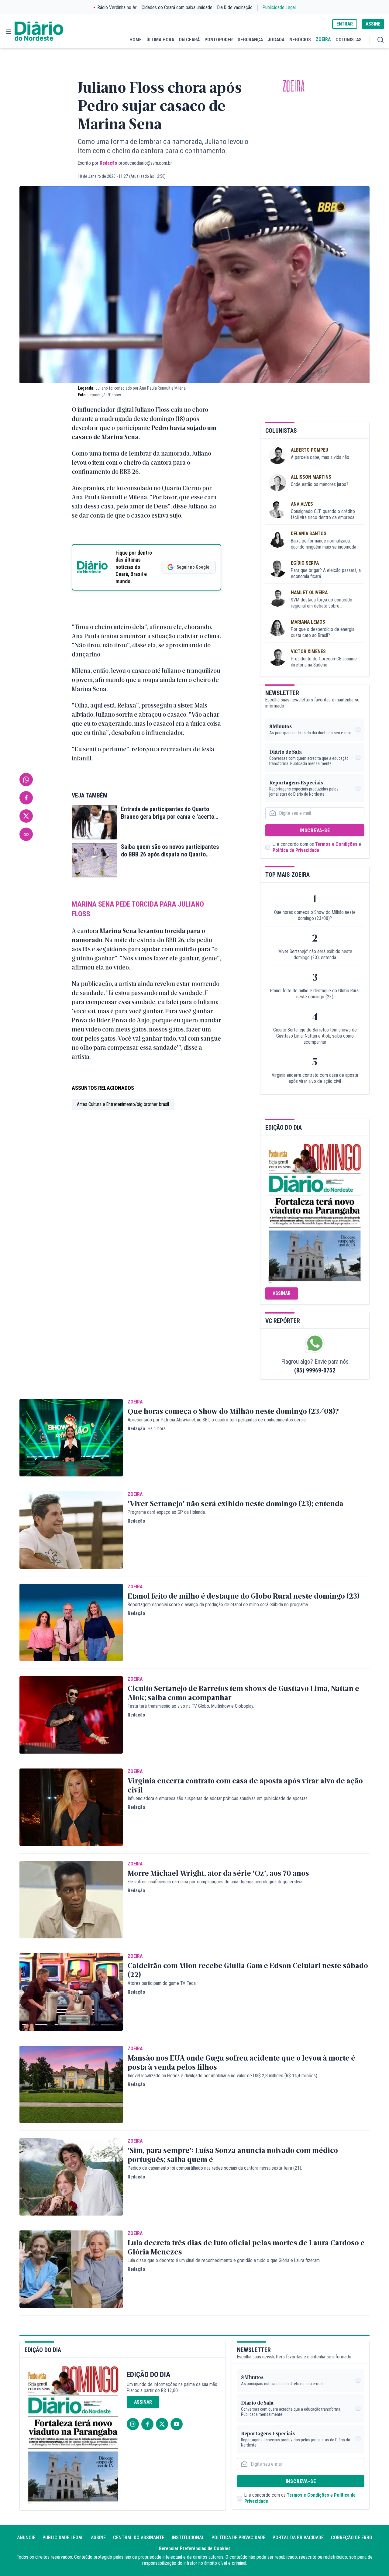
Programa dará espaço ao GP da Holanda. (167, 1512)
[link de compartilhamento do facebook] (26, 798)
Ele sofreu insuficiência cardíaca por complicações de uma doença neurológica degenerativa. (215, 1882)
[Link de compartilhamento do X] (26, 816)
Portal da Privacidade (298, 2538)
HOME (136, 40)
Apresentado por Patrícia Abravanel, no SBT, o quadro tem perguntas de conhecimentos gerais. (217, 1420)
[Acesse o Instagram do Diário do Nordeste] (133, 2424)
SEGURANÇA (250, 40)
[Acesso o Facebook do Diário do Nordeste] (147, 2424)
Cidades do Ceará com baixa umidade (177, 7)
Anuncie (26, 2538)
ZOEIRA (323, 39)
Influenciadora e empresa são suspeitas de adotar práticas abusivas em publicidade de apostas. (218, 1798)
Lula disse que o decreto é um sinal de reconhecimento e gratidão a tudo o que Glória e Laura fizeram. (224, 2260)
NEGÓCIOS (300, 40)
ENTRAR (345, 24)
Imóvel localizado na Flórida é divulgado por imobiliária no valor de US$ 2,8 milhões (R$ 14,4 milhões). (223, 2076)
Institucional (188, 2538)
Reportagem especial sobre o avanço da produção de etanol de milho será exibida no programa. (218, 1605)
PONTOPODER (219, 40)
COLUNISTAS (349, 40)
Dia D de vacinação (235, 7)
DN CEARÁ (189, 40)
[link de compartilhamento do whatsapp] (26, 780)
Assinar (282, 1293)
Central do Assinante (139, 2538)
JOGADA (276, 40)
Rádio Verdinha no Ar (117, 7)
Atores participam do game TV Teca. (162, 1983)
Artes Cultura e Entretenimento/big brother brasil (123, 1104)
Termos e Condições (336, 844)
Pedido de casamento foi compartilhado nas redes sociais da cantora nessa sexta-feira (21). (215, 2168)
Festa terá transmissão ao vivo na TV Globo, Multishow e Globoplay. (191, 1706)
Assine (98, 2538)
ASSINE (373, 24)
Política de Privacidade (296, 850)
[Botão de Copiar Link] (26, 834)
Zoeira (293, 86)
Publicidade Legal (279, 7)
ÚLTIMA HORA (160, 40)
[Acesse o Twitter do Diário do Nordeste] (162, 2424)
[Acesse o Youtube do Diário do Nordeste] (177, 2424)
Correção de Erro (352, 2538)
